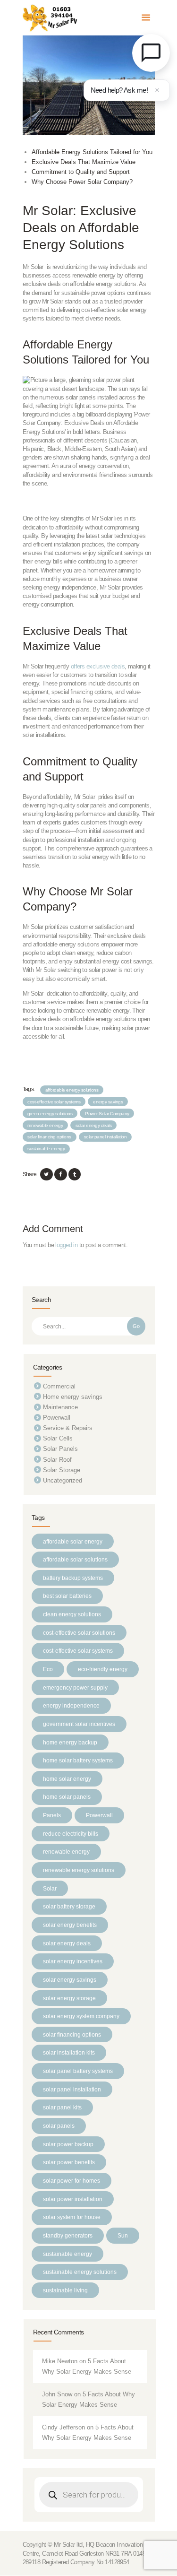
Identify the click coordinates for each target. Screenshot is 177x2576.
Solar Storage (62, 1470)
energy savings (108, 1102)
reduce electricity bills (71, 1834)
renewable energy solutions (79, 1870)
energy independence (71, 1705)
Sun (123, 2235)
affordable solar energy (73, 1541)
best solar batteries (67, 1596)
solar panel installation (105, 1137)
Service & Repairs (68, 1428)
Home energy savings (73, 1397)
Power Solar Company (107, 1114)
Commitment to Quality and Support (81, 172)
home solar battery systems (78, 1760)
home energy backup (70, 1742)
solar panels (59, 2126)
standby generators (68, 2235)
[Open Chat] (151, 53)
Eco (48, 1669)
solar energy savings (70, 1980)
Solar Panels (60, 1449)
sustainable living (65, 2290)
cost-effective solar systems (54, 1102)
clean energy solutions (72, 1614)
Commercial (59, 1386)
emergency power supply (75, 1687)
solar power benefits (69, 2162)
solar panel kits (62, 2107)
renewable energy (45, 1125)
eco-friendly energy (103, 1669)
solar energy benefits (70, 1925)
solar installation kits (69, 2052)
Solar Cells (58, 1438)
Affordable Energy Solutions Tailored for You (92, 152)
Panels (52, 1815)
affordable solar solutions (75, 1559)
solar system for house (72, 2217)
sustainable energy (46, 1149)
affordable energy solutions (72, 1090)
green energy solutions (50, 1114)
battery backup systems (73, 1578)
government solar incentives (79, 1724)
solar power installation (73, 2199)
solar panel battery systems (78, 2071)
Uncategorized (63, 1480)
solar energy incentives (73, 1961)
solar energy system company (81, 2016)
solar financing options (49, 1137)
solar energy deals (93, 1125)
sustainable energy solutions (80, 2272)
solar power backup (68, 2144)
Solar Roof (57, 1460)
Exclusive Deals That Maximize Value (84, 162)
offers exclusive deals (98, 666)
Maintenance (60, 1407)
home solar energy (67, 1779)
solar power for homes (72, 2181)
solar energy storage (69, 1998)
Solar (50, 1888)
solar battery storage (69, 1906)
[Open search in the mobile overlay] (89, 2495)
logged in (66, 1245)
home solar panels (67, 1797)
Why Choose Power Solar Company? (82, 182)
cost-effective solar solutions (79, 1633)
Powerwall (57, 1418)
